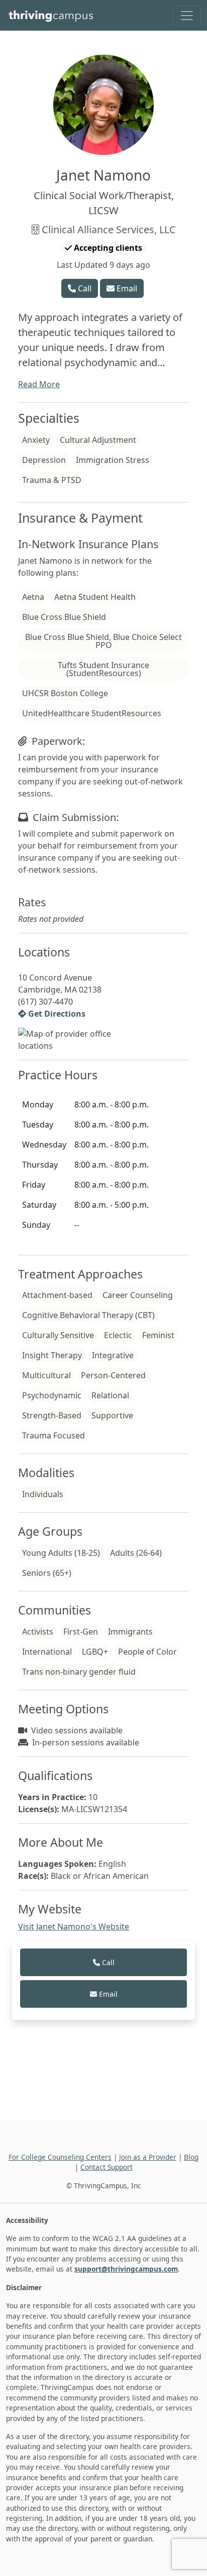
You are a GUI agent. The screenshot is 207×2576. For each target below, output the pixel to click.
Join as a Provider (148, 2157)
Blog (191, 2157)
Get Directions (56, 1014)
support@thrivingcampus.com (126, 2269)
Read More (39, 384)
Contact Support (107, 2167)
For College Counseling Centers (60, 2157)
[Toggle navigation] (187, 16)
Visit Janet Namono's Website (74, 1926)
